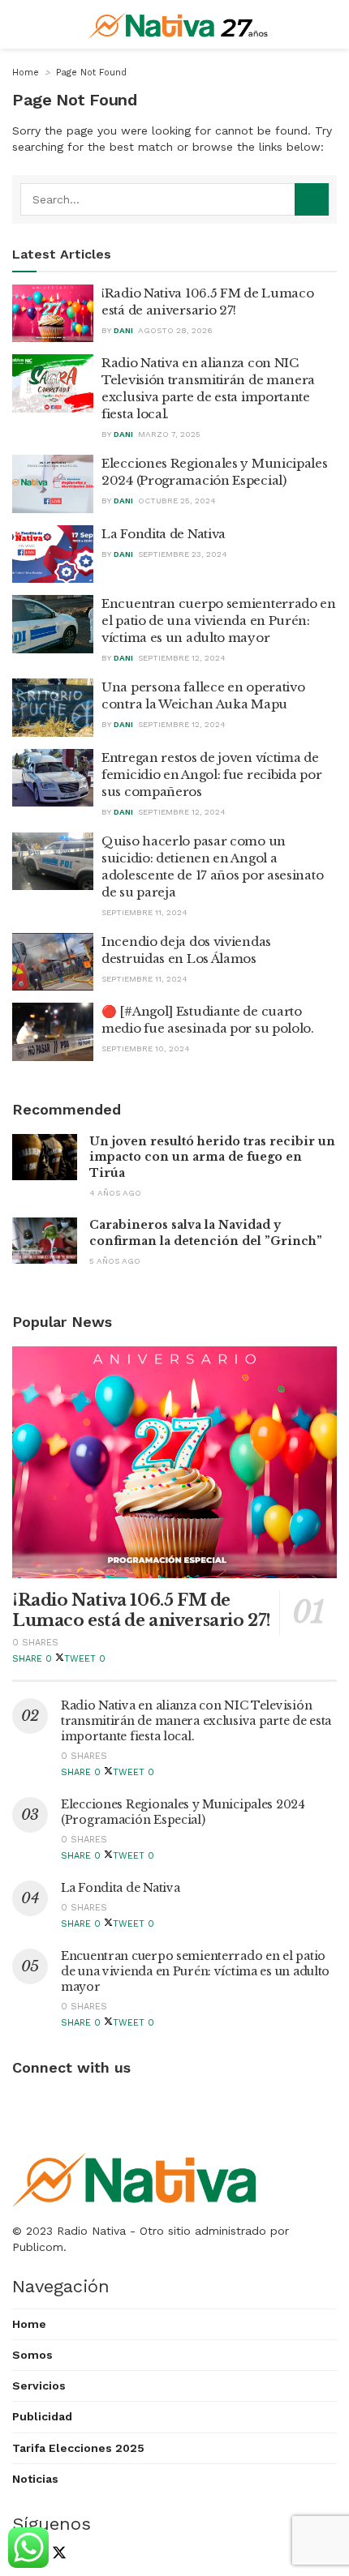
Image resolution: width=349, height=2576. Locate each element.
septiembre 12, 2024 (182, 658)
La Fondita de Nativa (164, 534)
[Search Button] (312, 199)
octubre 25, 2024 (177, 501)
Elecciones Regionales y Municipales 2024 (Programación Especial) (183, 1812)
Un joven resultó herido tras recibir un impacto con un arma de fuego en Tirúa (212, 1157)
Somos (32, 2355)
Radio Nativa (91, 2231)
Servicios (39, 2386)
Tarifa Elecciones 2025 (78, 2448)
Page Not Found (91, 73)
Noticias (35, 2479)
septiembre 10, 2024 (146, 1048)
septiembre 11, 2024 (144, 912)
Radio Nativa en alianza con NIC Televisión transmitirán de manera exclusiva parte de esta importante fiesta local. (196, 1721)
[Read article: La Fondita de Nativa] (53, 554)
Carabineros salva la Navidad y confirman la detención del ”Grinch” (206, 1233)
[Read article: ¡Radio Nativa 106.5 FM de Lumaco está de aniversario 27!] (53, 314)
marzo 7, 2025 (169, 434)
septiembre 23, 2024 (183, 554)
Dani (123, 330)
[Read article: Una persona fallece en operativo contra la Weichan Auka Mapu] (53, 708)
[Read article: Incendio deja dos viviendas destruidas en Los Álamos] (53, 962)
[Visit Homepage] (178, 24)
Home (26, 73)
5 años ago (115, 1261)
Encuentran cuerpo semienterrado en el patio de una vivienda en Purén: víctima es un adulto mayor (219, 620)
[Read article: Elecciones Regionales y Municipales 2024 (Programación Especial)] (53, 484)
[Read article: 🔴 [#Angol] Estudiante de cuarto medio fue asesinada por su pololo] (53, 1032)
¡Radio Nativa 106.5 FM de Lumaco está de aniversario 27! (142, 1610)
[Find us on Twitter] (56, 2555)
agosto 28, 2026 (175, 330)
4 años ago (115, 1193)
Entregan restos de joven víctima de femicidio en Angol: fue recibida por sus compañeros (211, 775)
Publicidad (42, 2416)
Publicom (38, 2247)
